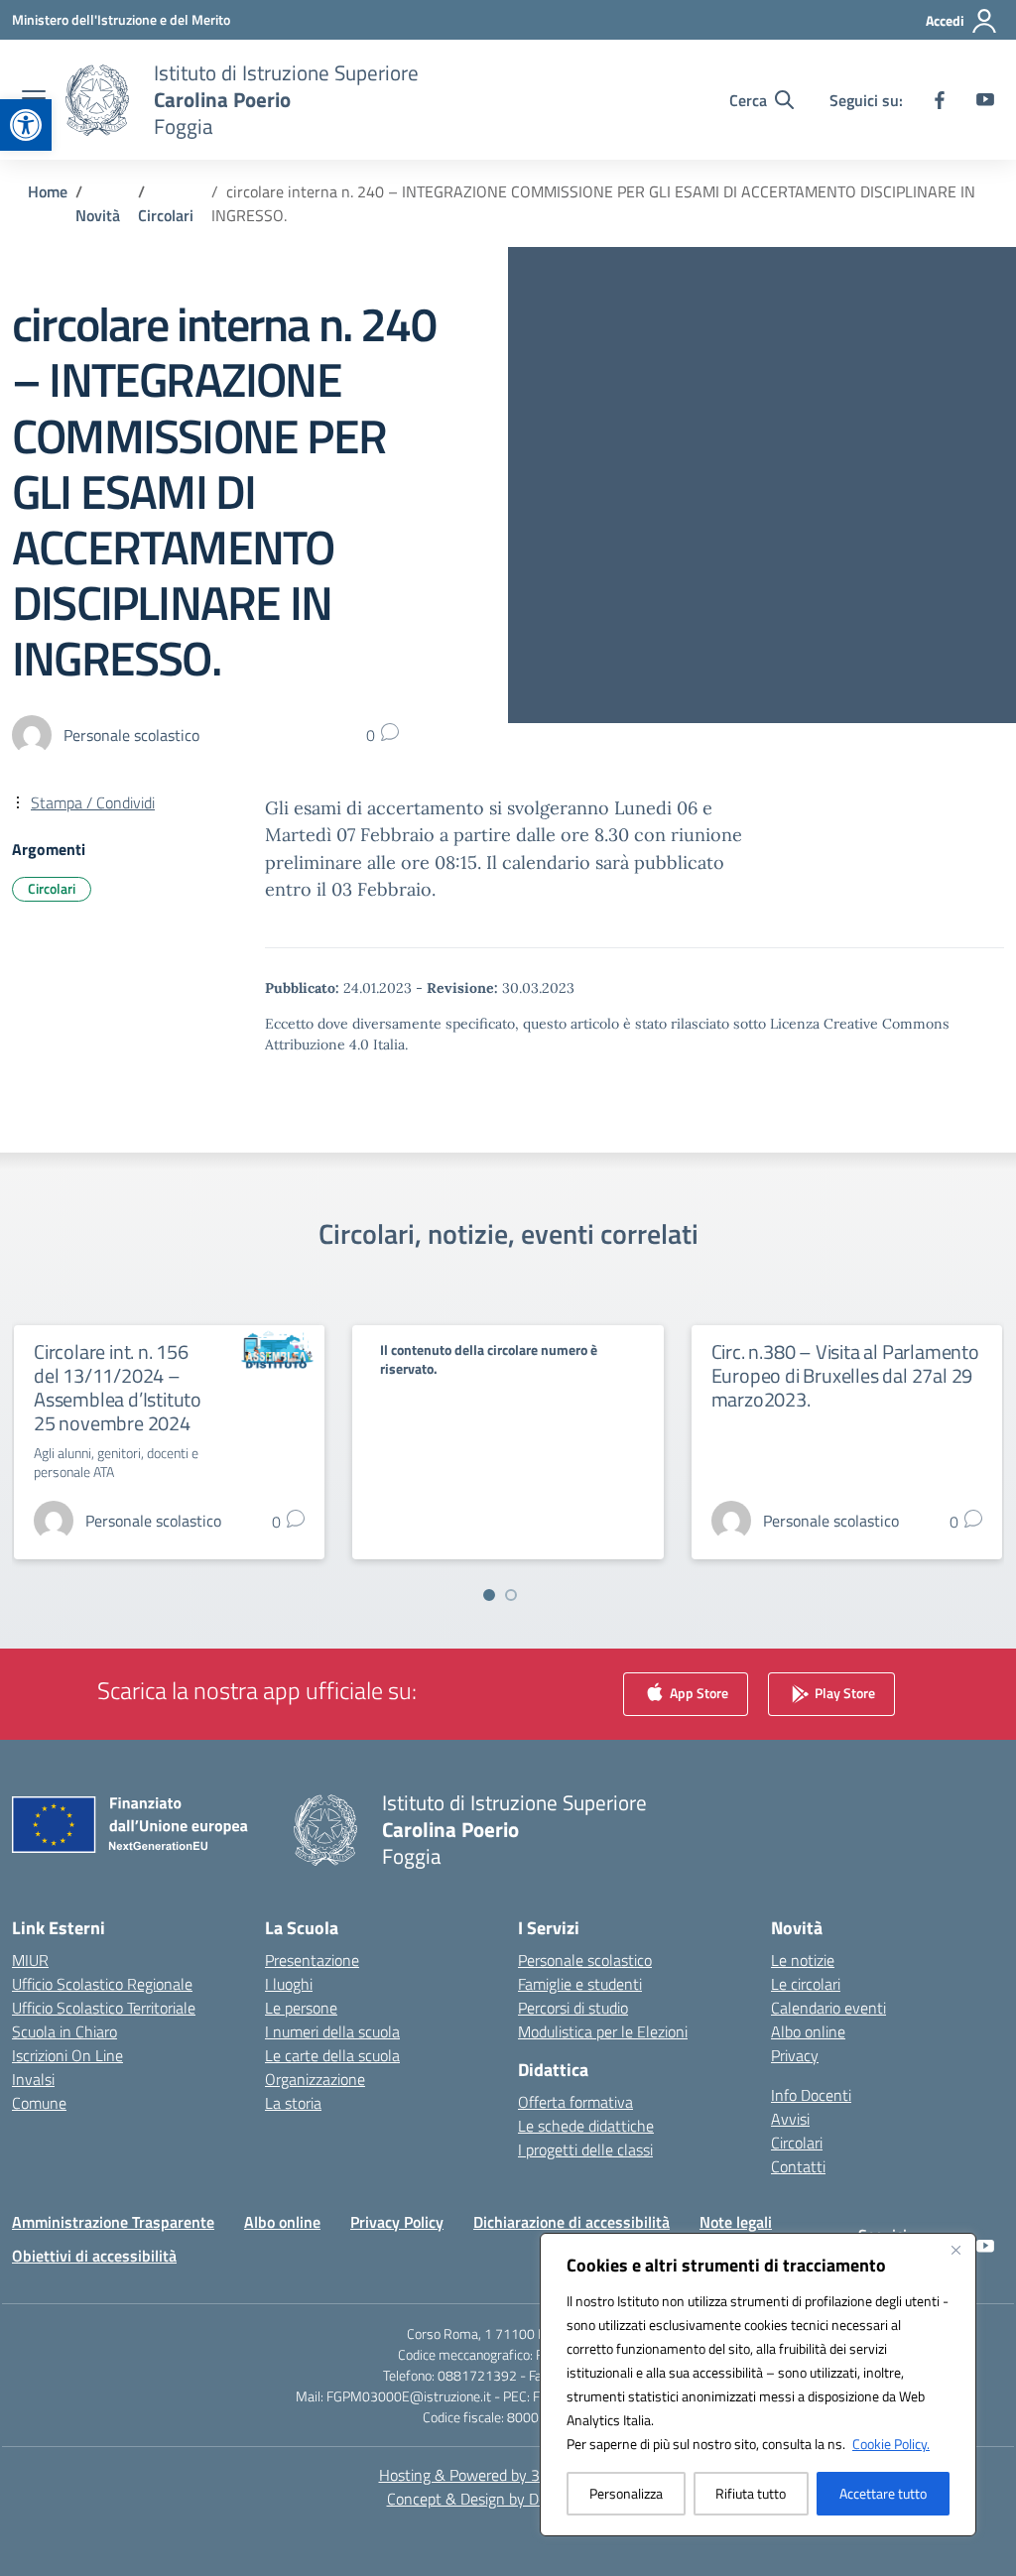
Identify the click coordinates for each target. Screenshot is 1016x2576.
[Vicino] (955, 2250)
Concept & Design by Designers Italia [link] (508, 2499)
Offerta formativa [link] (575, 2102)
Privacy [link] (795, 2055)
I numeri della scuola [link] (332, 2031)
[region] (758, 2385)
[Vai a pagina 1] (489, 1595)
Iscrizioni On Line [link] (67, 2055)
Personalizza (626, 2493)
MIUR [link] (30, 1960)
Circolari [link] (52, 888)
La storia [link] (293, 2103)
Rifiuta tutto (751, 2493)
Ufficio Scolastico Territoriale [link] (104, 2008)
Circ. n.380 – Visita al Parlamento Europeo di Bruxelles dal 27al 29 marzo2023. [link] (845, 1375)
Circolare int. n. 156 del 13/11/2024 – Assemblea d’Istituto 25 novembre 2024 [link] (118, 1387)
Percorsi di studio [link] (573, 2008)
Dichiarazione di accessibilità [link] (571, 2222)
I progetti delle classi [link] (585, 2149)
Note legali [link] (736, 2222)
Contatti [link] (798, 2166)
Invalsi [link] (33, 2079)
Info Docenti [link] (811, 2095)
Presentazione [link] (312, 1960)
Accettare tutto (883, 2493)
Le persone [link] (301, 2008)
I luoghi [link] (289, 1984)
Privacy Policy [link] (397, 2222)
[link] (26, 125)
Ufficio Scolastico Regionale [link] (102, 1984)
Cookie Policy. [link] (891, 2444)
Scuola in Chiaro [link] (64, 2031)
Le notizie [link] (803, 1960)
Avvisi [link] (790, 2119)
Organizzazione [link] (315, 2079)
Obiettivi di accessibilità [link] (94, 2256)
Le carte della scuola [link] (332, 2055)
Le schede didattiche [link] (586, 2126)
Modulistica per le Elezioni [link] (603, 2031)
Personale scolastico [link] (585, 1960)
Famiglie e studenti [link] (580, 1984)
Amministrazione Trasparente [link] (113, 2222)
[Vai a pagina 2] (511, 1595)
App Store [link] (698, 1693)
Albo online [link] (808, 2031)
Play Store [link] (843, 1693)
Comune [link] (39, 2103)
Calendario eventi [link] (828, 2008)
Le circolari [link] (806, 1984)
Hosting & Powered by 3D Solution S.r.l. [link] (508, 2475)
